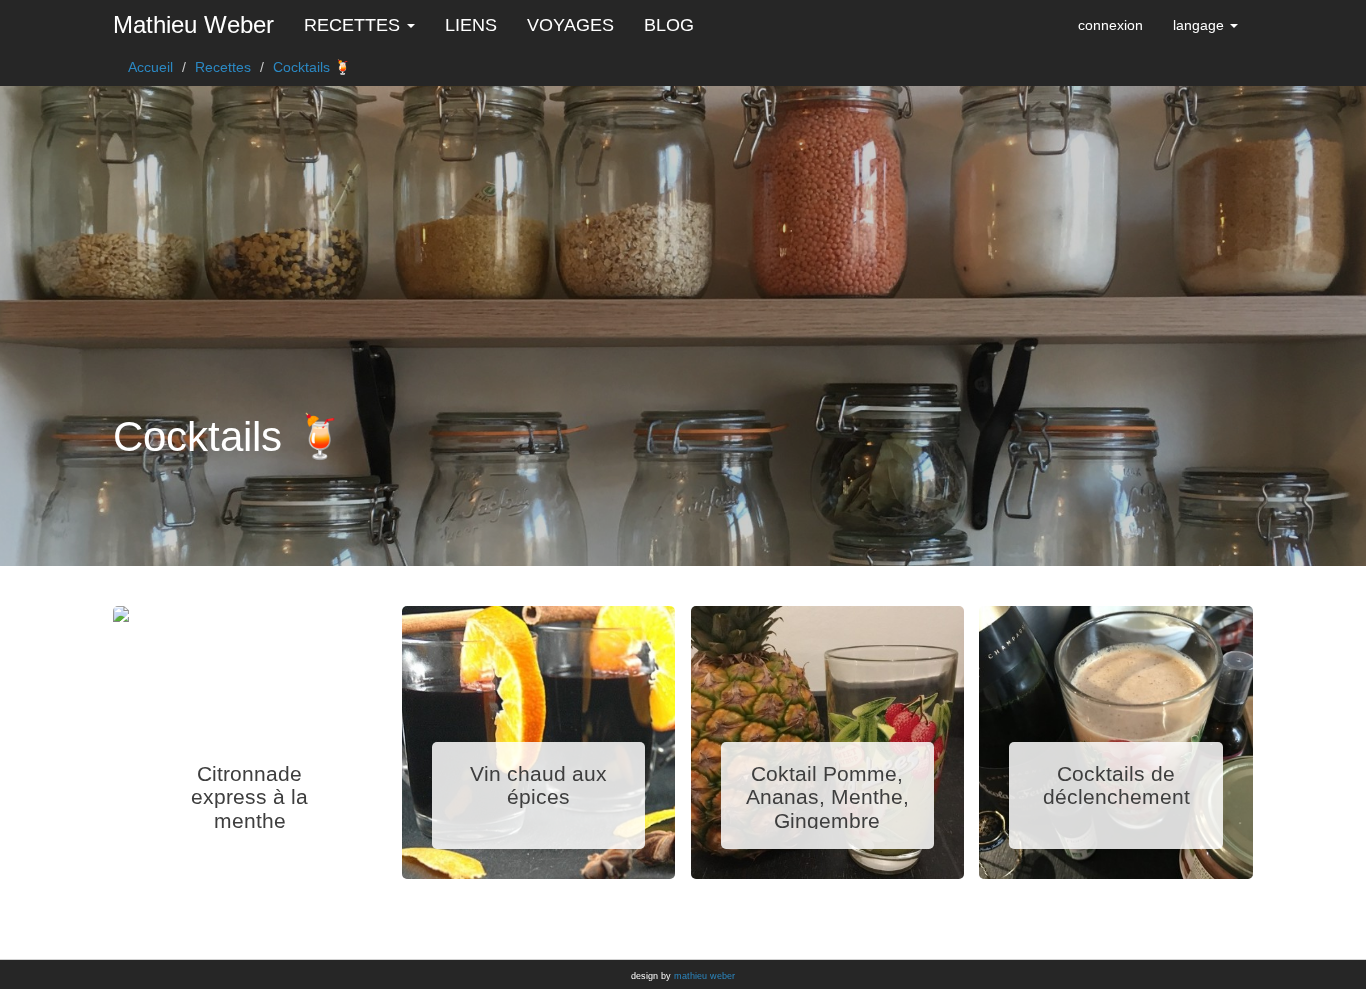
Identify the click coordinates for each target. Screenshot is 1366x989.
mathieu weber (704, 976)
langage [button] (1200, 25)
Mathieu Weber (193, 24)
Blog (669, 25)
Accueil (150, 67)
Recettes (223, 67)
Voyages (570, 25)
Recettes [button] (354, 25)
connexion (1110, 25)
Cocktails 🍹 (312, 67)
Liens (471, 25)
